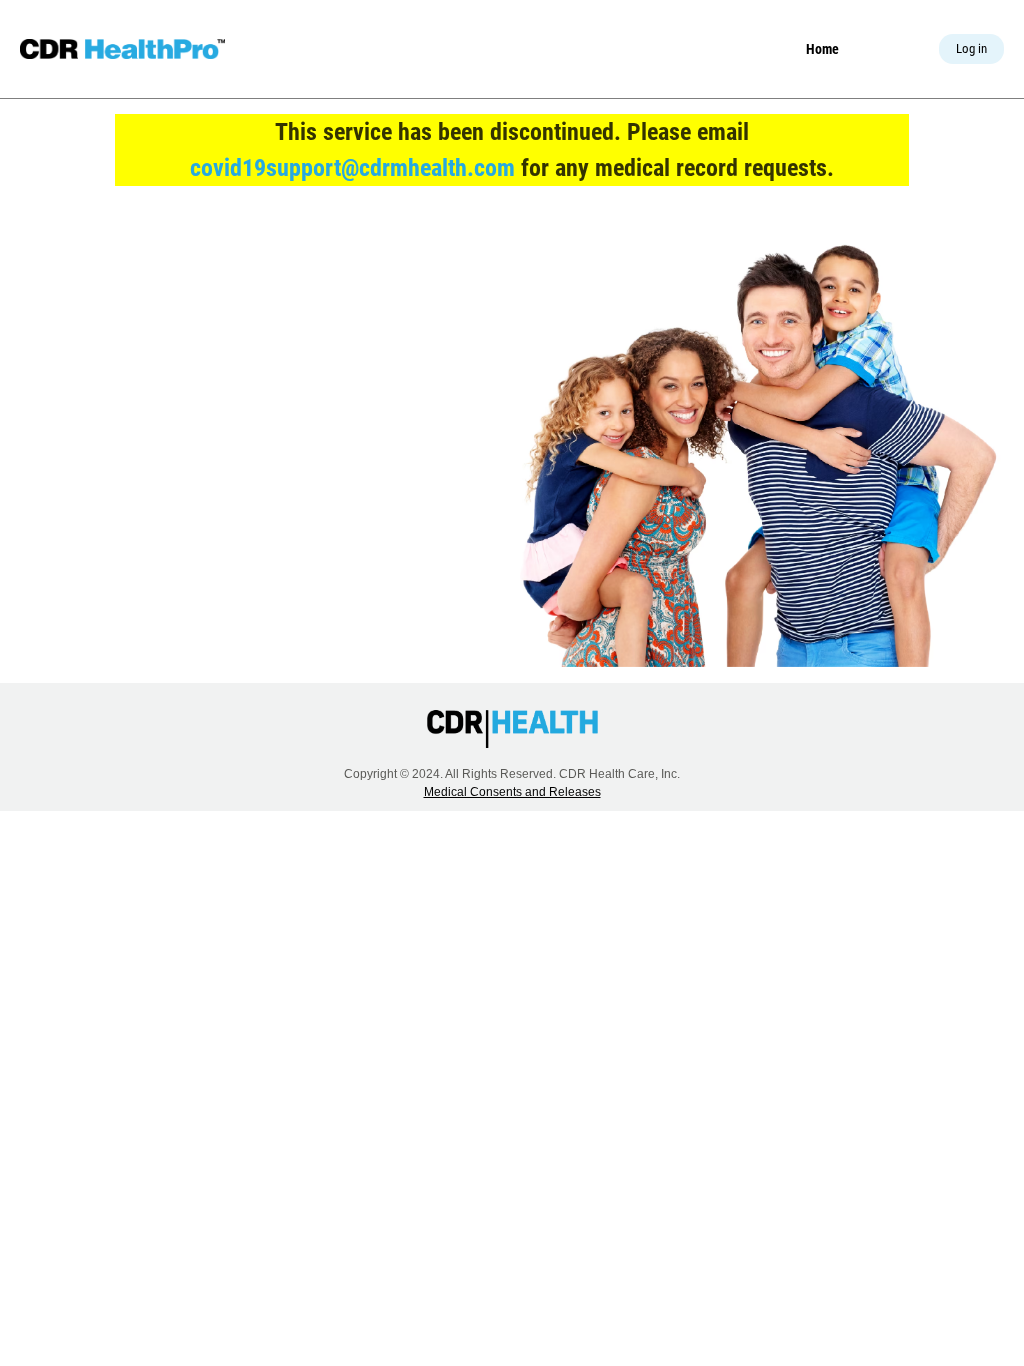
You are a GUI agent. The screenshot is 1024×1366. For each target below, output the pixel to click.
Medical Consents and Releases (512, 792)
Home (822, 49)
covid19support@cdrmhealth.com (352, 168)
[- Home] (122, 49)
